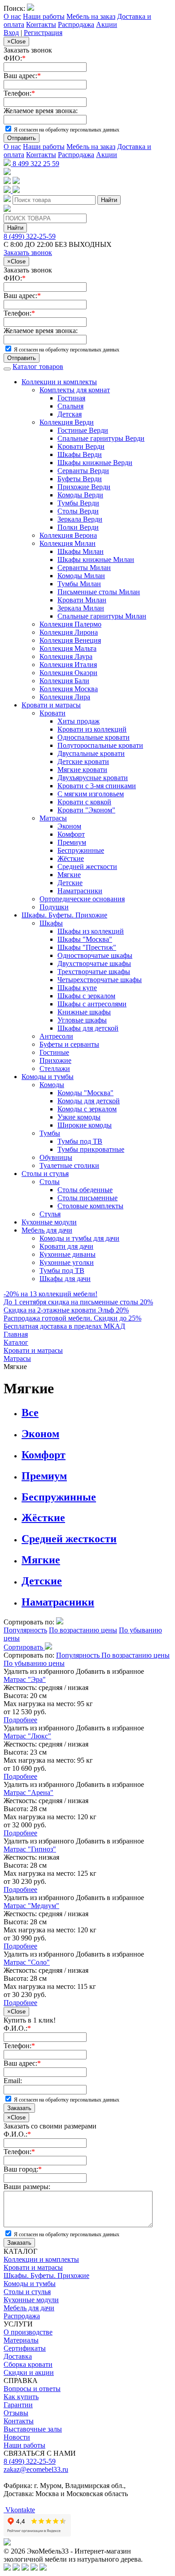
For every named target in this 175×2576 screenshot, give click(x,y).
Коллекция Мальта (68, 648)
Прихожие (55, 1060)
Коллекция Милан (68, 543)
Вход (11, 33)
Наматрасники (80, 891)
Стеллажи (55, 1069)
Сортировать (24, 1647)
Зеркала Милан (81, 608)
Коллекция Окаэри (68, 673)
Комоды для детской (89, 1101)
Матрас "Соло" (27, 1962)
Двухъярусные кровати (93, 778)
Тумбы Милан (79, 584)
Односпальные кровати (94, 737)
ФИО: (15, 58)
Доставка (18, 2356)
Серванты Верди (83, 471)
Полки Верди (78, 527)
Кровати (52, 713)
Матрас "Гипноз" (30, 1849)
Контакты (41, 24)
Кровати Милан (82, 600)
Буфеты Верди (80, 479)
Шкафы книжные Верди (95, 463)
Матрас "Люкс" (27, 1736)
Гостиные (54, 1052)
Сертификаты (25, 2348)
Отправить (22, 138)
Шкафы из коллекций (91, 931)
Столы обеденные (85, 1190)
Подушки (54, 907)
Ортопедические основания (82, 899)
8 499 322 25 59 (35, 164)
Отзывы (16, 2413)
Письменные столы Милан (99, 592)
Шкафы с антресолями (92, 1004)
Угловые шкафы (82, 1020)
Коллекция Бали (64, 681)
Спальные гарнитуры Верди (101, 438)
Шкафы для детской (88, 1028)
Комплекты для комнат (75, 390)
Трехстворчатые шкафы (94, 972)
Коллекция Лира (65, 697)
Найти (109, 200)
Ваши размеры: (27, 2187)
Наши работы (44, 16)
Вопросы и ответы (32, 2389)
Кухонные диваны (68, 1254)
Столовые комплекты (90, 1206)
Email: (13, 2081)
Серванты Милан (84, 568)
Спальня (70, 406)
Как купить (21, 2397)
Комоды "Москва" (85, 1093)
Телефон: (19, 93)
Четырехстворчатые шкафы (100, 980)
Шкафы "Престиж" (87, 947)
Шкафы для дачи (65, 1279)
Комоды (52, 1085)
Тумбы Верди (78, 503)
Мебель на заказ (91, 16)
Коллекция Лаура (66, 656)
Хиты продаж (79, 721)
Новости (17, 2437)
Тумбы (50, 1133)
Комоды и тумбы (48, 1077)
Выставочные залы (33, 2429)
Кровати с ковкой (84, 802)
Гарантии (18, 2405)
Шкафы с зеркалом (86, 996)
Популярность (25, 1630)
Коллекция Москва (69, 689)
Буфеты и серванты (69, 1044)
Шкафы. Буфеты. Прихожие (64, 915)
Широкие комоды (85, 1125)
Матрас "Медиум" (31, 1906)
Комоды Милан (81, 576)
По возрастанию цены (83, 1630)
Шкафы (51, 923)
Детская (70, 414)
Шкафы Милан (81, 551)
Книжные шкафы (84, 1012)
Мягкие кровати (82, 770)
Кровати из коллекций (92, 729)
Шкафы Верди (80, 454)
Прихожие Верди (84, 487)
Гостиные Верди (83, 430)
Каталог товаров (38, 366)
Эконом (69, 826)
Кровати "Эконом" (86, 810)
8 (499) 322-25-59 (30, 236)
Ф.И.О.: (17, 2028)
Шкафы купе (77, 988)
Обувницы (56, 1157)
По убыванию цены (34, 1663)
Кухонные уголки (67, 1262)
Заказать (19, 2108)
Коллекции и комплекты (59, 382)
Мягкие (69, 875)
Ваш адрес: (22, 76)
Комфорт (71, 834)
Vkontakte (19, 2510)
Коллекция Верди (67, 422)
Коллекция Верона (68, 535)
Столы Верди (78, 511)
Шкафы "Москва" (85, 939)
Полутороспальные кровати (100, 745)
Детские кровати (83, 761)
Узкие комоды (79, 1117)
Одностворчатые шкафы (95, 955)
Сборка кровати (28, 2364)
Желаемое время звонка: (41, 111)
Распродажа (76, 24)
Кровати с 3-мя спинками (97, 786)
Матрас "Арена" (28, 1793)
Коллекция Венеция (70, 640)
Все (30, 1413)
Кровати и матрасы (51, 705)
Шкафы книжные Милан (96, 560)
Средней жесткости (87, 867)
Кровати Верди (81, 446)
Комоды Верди (80, 495)
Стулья (50, 1214)
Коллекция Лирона (69, 632)
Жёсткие (71, 858)
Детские (70, 883)
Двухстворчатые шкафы (94, 963)
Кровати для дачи (66, 1246)
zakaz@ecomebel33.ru (36, 2469)
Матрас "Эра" (25, 1679)
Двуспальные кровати (91, 753)
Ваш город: (23, 2169)
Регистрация (43, 33)
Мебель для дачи (47, 1230)
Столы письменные (87, 1198)
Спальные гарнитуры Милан (102, 616)
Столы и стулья (45, 1174)
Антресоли (56, 1036)
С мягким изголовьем (91, 794)
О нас (12, 16)
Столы (50, 1182)
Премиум (72, 842)
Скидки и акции (29, 2372)
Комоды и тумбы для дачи (79, 1238)
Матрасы (53, 818)
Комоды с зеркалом (87, 1109)
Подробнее (20, 1720)
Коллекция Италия (68, 665)
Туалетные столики (69, 1165)
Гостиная (71, 398)
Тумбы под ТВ (80, 1141)
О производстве (28, 2332)
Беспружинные (81, 850)
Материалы (21, 2340)
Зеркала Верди (80, 519)
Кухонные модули (49, 1222)
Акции (107, 24)
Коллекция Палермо (70, 624)
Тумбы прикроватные (91, 1149)
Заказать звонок (28, 252)
